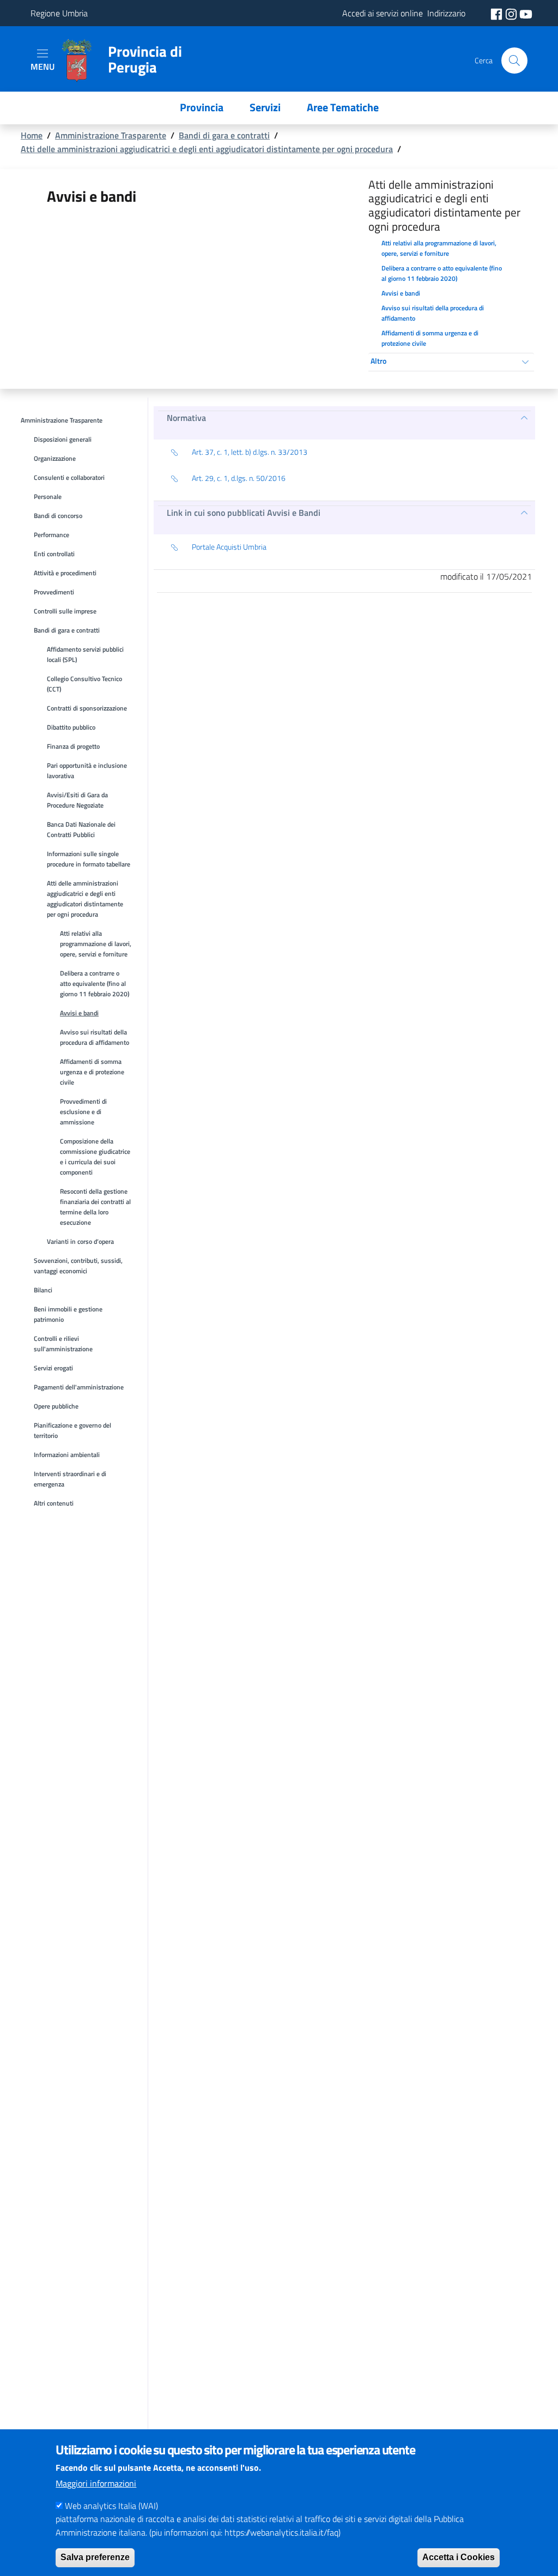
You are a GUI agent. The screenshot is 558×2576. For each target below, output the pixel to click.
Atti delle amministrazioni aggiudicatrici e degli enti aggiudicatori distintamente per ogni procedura (207, 149)
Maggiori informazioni (96, 2483)
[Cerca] (514, 61)
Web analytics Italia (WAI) (111, 2506)
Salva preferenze (95, 2557)
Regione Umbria (59, 13)
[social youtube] (526, 13)
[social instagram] (512, 13)
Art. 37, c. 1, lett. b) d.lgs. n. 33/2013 (250, 452)
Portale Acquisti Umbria (229, 547)
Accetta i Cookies (459, 2557)
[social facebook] (498, 13)
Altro (378, 361)
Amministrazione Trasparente (111, 135)
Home (32, 135)
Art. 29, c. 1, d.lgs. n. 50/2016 (239, 478)
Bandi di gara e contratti (224, 135)
